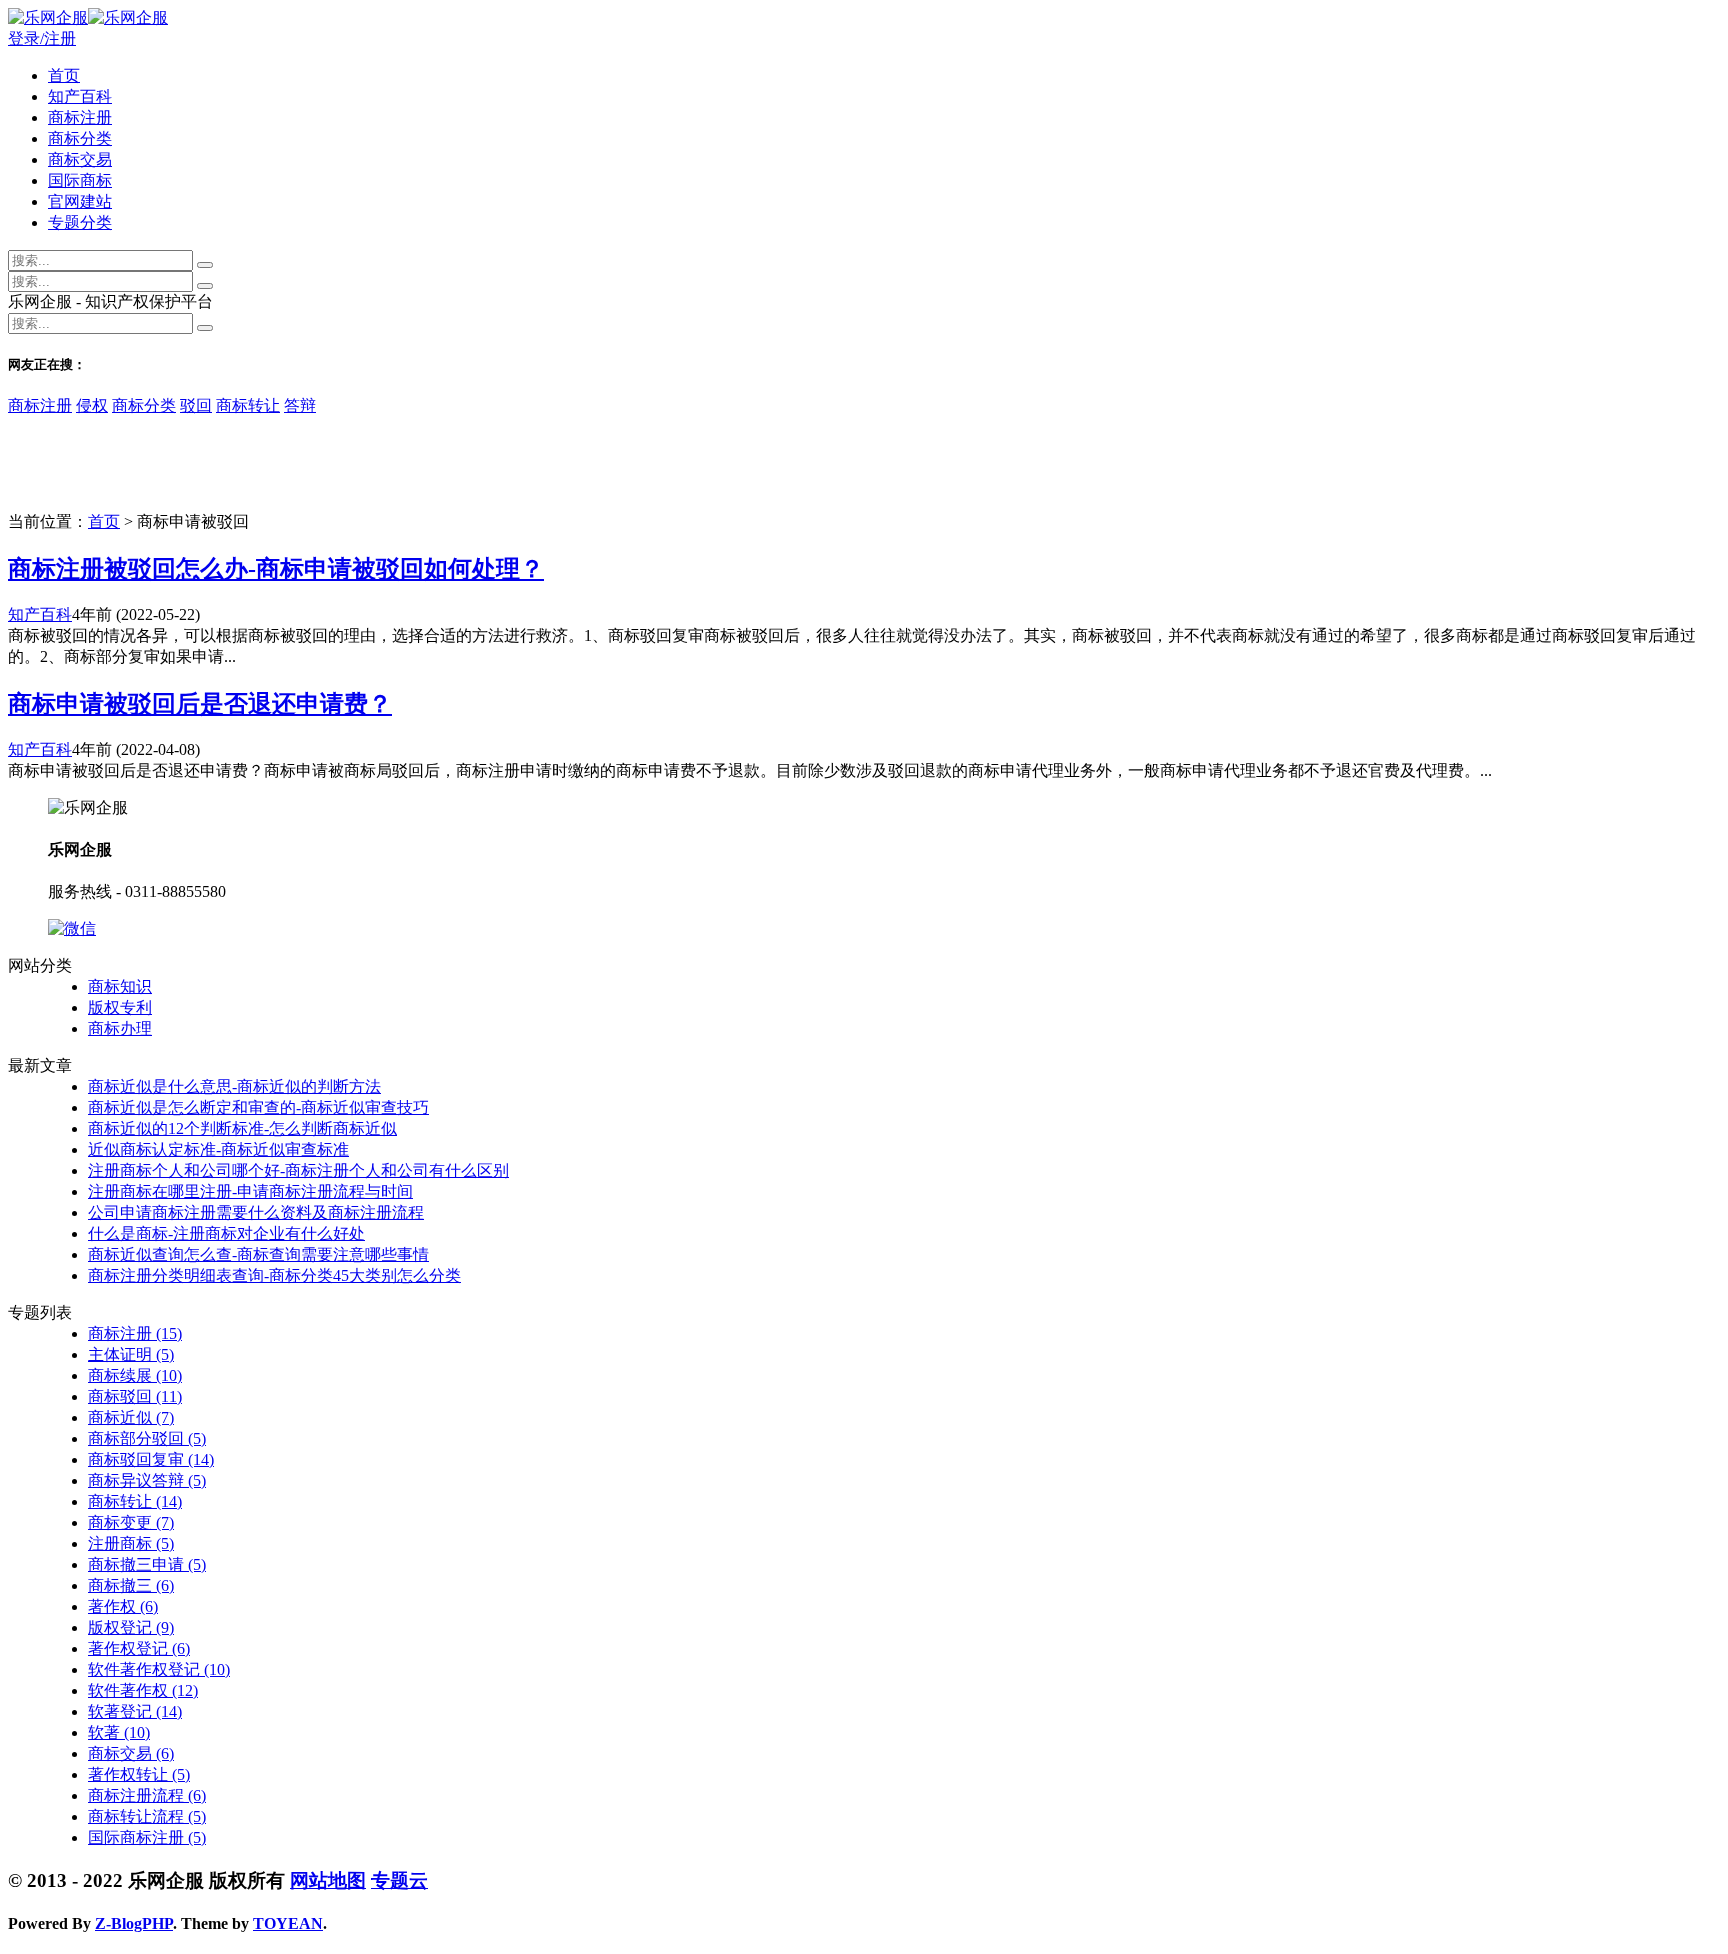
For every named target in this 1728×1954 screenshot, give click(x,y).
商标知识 (120, 986)
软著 (119, 1732)
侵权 (92, 405)
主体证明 (131, 1354)
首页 (64, 75)
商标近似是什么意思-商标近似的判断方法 (234, 1086)
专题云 (399, 1880)
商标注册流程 (147, 1795)
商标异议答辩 (147, 1480)
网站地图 (328, 1880)
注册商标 (131, 1543)
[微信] (72, 928)
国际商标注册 (147, 1837)
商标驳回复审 (151, 1459)
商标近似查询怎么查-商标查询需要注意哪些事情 (258, 1254)
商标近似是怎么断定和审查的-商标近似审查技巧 (258, 1107)
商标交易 (80, 159)
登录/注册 (42, 38)
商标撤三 (131, 1585)
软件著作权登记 (159, 1669)
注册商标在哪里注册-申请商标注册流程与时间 (250, 1191)
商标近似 (131, 1417)
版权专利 (120, 1007)
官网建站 (80, 201)
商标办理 (120, 1028)
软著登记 (135, 1711)
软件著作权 (143, 1690)
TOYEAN (288, 1923)
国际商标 (80, 180)
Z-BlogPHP (134, 1923)
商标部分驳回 (147, 1438)
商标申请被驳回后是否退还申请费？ (200, 704)
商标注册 (80, 117)
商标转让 (248, 405)
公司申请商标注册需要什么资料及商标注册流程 (256, 1212)
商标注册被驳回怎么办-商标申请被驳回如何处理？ (276, 569)
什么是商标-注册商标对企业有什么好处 (226, 1233)
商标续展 (135, 1375)
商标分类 (80, 138)
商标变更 (131, 1522)
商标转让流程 (147, 1816)
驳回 (196, 405)
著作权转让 (139, 1774)
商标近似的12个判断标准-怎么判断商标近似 (242, 1128)
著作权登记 (139, 1648)
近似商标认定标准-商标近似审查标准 (218, 1149)
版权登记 (131, 1627)
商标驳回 (135, 1396)
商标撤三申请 (147, 1564)
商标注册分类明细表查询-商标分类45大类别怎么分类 (274, 1275)
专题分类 (80, 222)
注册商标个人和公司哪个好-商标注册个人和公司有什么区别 (298, 1170)
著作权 (123, 1606)
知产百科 (80, 96)
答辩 (300, 405)
